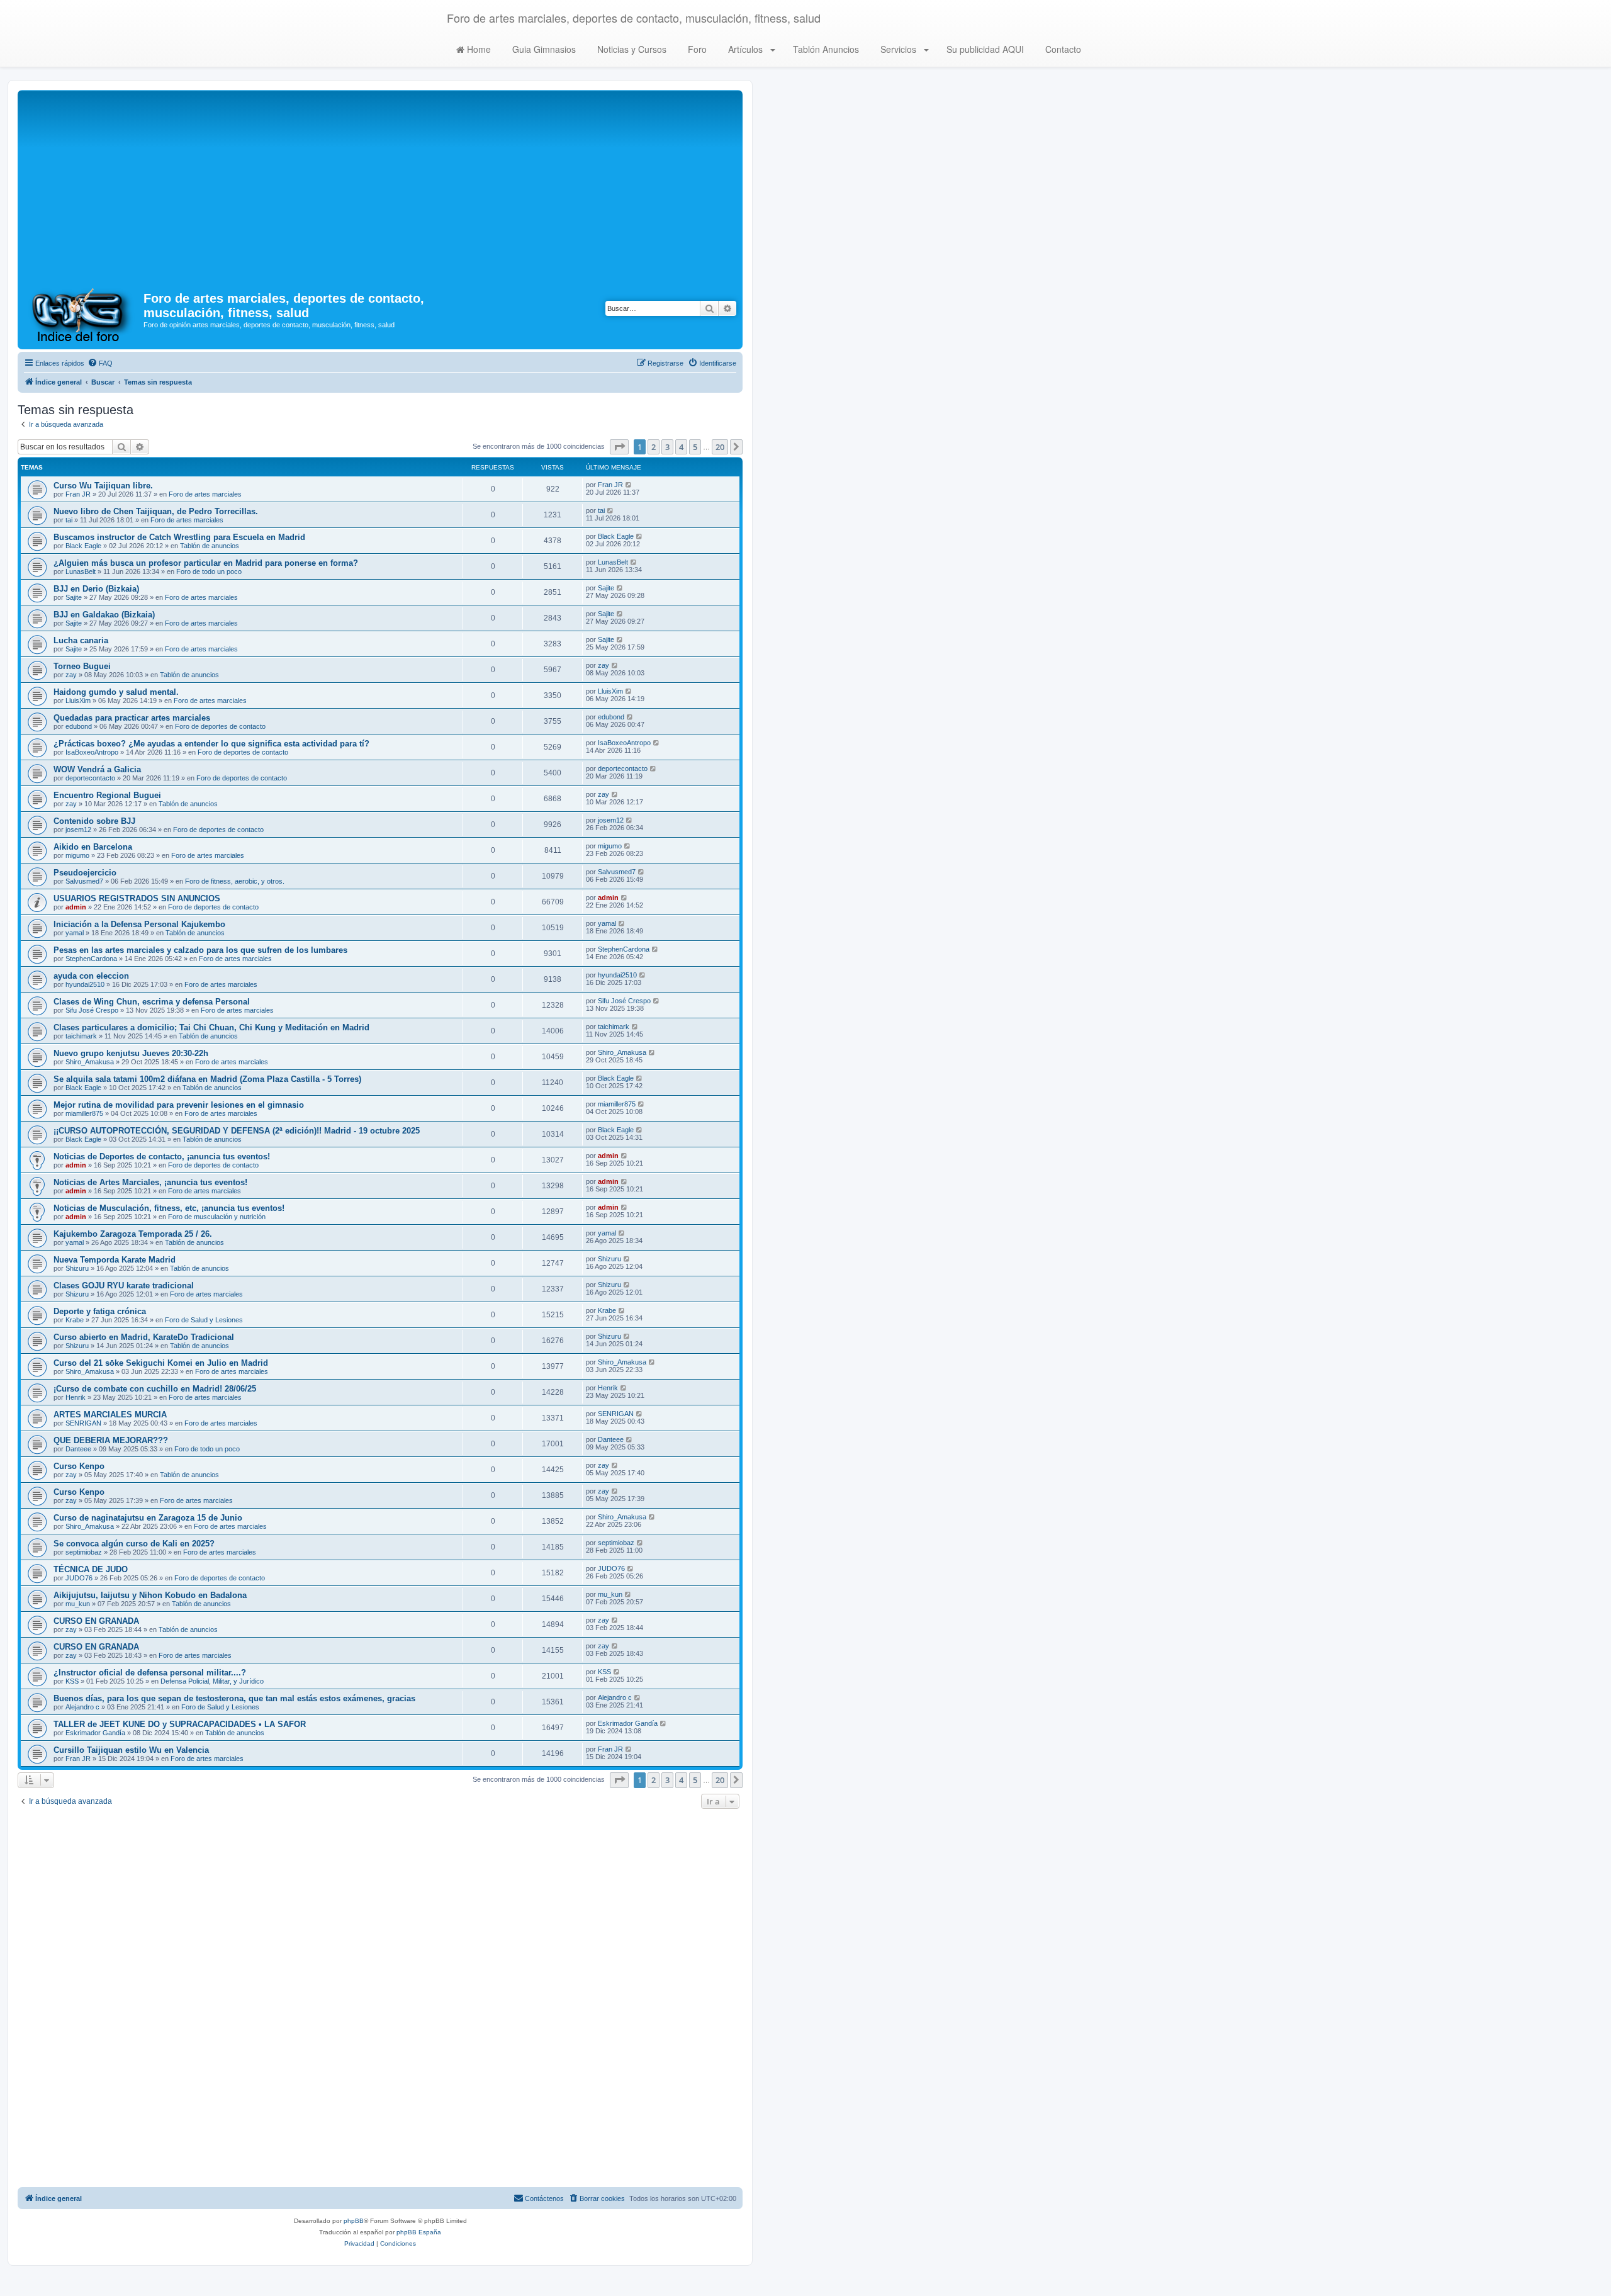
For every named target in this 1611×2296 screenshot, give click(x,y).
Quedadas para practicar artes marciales (132, 718)
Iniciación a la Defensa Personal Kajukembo (139, 924)
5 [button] (695, 447)
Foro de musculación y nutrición (217, 1217)
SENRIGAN (83, 1423)
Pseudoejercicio (85, 873)
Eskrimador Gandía (95, 1733)
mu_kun (78, 1604)
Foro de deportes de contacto (220, 726)
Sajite (74, 597)
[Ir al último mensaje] (629, 485)
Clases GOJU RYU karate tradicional (124, 1286)
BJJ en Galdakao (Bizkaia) (104, 615)
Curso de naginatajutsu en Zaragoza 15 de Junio (148, 1518)
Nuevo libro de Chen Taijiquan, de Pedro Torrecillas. (156, 511)
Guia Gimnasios (543, 49)
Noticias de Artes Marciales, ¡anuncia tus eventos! (150, 1182)
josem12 (78, 830)
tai (69, 520)
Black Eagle (83, 546)
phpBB (354, 2221)
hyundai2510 (85, 984)
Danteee (78, 1449)
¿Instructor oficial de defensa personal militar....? (150, 1673)
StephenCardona (91, 959)
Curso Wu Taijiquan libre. (103, 486)
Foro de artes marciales (205, 494)
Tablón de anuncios (210, 546)
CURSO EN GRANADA (96, 1621)
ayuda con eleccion (91, 976)
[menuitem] (100, 363)
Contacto (1062, 49)
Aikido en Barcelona (93, 847)
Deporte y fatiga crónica (100, 1311)
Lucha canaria (81, 640)
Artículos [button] (745, 49)
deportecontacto (90, 778)
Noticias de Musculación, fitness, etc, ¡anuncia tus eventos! (169, 1208)
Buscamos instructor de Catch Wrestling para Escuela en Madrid (179, 537)
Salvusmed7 (84, 881)
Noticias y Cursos (631, 49)
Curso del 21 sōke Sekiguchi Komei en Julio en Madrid (161, 1363)
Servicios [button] (898, 49)
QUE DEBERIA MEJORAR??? (111, 1440)
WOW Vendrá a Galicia (97, 769)
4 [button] (681, 447)
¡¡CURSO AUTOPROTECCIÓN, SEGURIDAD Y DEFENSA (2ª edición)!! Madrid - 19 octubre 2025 (237, 1131)
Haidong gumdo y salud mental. (116, 692)
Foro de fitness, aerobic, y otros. (235, 881)
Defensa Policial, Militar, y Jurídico (212, 1681)
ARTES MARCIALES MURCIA (110, 1415)
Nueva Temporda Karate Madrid (115, 1260)
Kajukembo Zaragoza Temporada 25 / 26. (133, 1234)
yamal (75, 933)
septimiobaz (84, 1552)
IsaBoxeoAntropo (92, 752)
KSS (72, 1681)
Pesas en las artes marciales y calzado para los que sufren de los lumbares (200, 950)
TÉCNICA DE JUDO (91, 1569)
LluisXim (78, 701)
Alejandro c (82, 1707)
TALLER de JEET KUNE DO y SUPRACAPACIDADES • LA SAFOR (180, 1724)
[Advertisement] (380, 188)
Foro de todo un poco (209, 571)
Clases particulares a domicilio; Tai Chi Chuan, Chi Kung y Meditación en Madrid (211, 1027)
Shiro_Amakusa (90, 1062)
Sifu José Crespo (92, 1010)
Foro (696, 49)
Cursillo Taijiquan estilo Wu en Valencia (131, 1750)
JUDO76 (79, 1578)
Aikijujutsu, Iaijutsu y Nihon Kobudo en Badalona (150, 1595)
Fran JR (78, 494)
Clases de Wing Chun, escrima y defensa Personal (152, 1002)
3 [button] (667, 447)
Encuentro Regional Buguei (107, 795)
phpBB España (419, 2232)
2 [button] (654, 447)
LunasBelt (81, 571)
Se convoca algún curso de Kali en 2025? (134, 1544)
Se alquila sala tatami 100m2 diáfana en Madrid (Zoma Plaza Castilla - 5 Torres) (207, 1079)
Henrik (76, 1397)
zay (71, 675)
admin (76, 907)
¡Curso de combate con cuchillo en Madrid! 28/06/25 (155, 1389)
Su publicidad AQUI (984, 49)
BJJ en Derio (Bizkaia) (96, 589)
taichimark (81, 1036)
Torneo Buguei (82, 666)
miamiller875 (84, 1113)
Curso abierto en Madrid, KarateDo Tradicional (144, 1337)
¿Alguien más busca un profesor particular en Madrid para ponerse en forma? (206, 563)
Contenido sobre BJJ (94, 821)
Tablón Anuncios (825, 49)
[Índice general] (82, 314)
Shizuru (77, 1268)
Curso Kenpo (79, 1466)
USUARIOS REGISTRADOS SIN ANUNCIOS (137, 898)
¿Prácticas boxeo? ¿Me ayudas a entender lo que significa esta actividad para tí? (211, 744)
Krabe (75, 1320)
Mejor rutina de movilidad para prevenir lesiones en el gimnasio (179, 1105)
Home (478, 49)
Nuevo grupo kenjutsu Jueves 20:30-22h (131, 1053)
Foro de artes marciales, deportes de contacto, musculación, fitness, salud (634, 18)
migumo (77, 855)
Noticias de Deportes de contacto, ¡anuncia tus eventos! (162, 1156)
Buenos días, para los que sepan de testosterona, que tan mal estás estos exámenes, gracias (234, 1698)
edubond (79, 726)
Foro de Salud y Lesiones (204, 1320)
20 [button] (720, 447)
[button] (619, 447)
